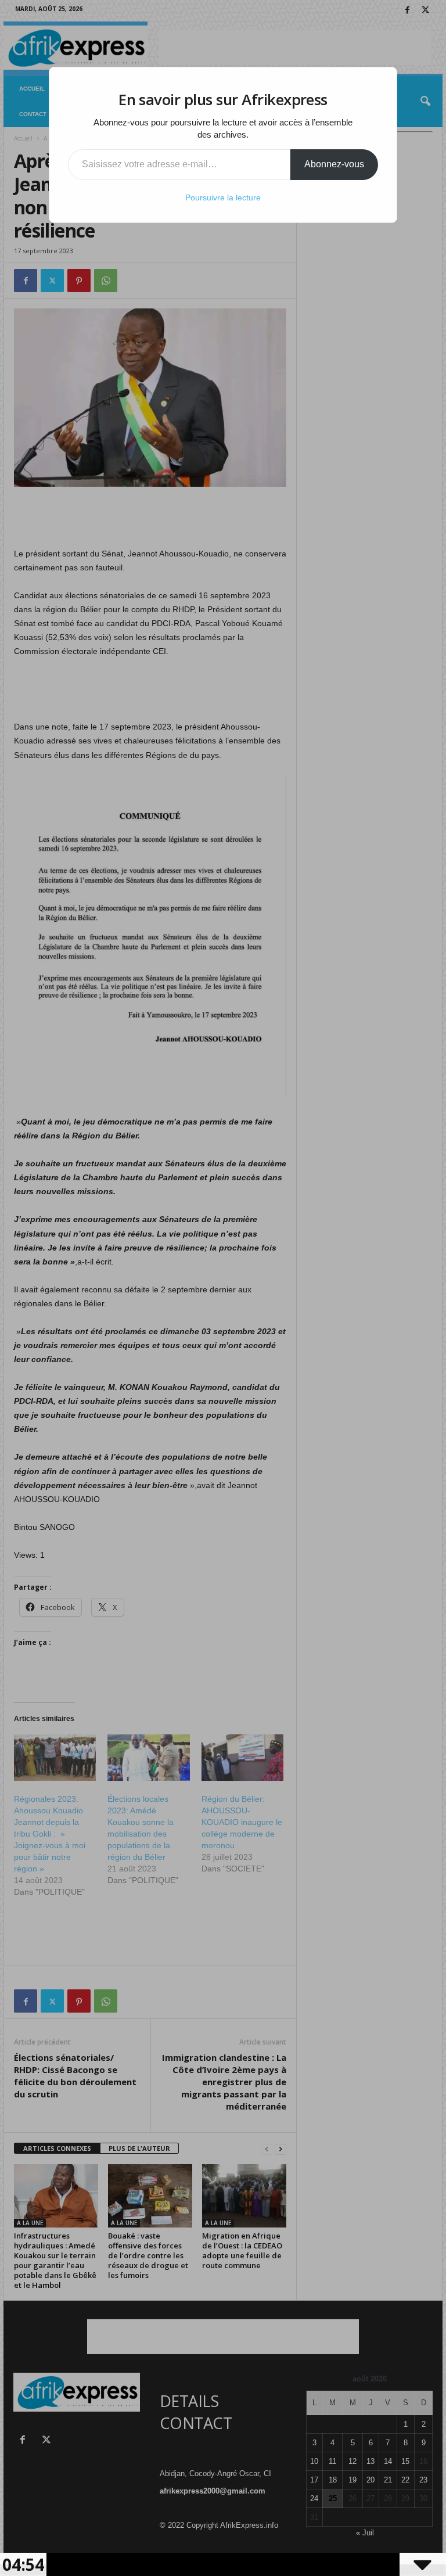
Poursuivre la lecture (223, 197)
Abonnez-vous (334, 164)
